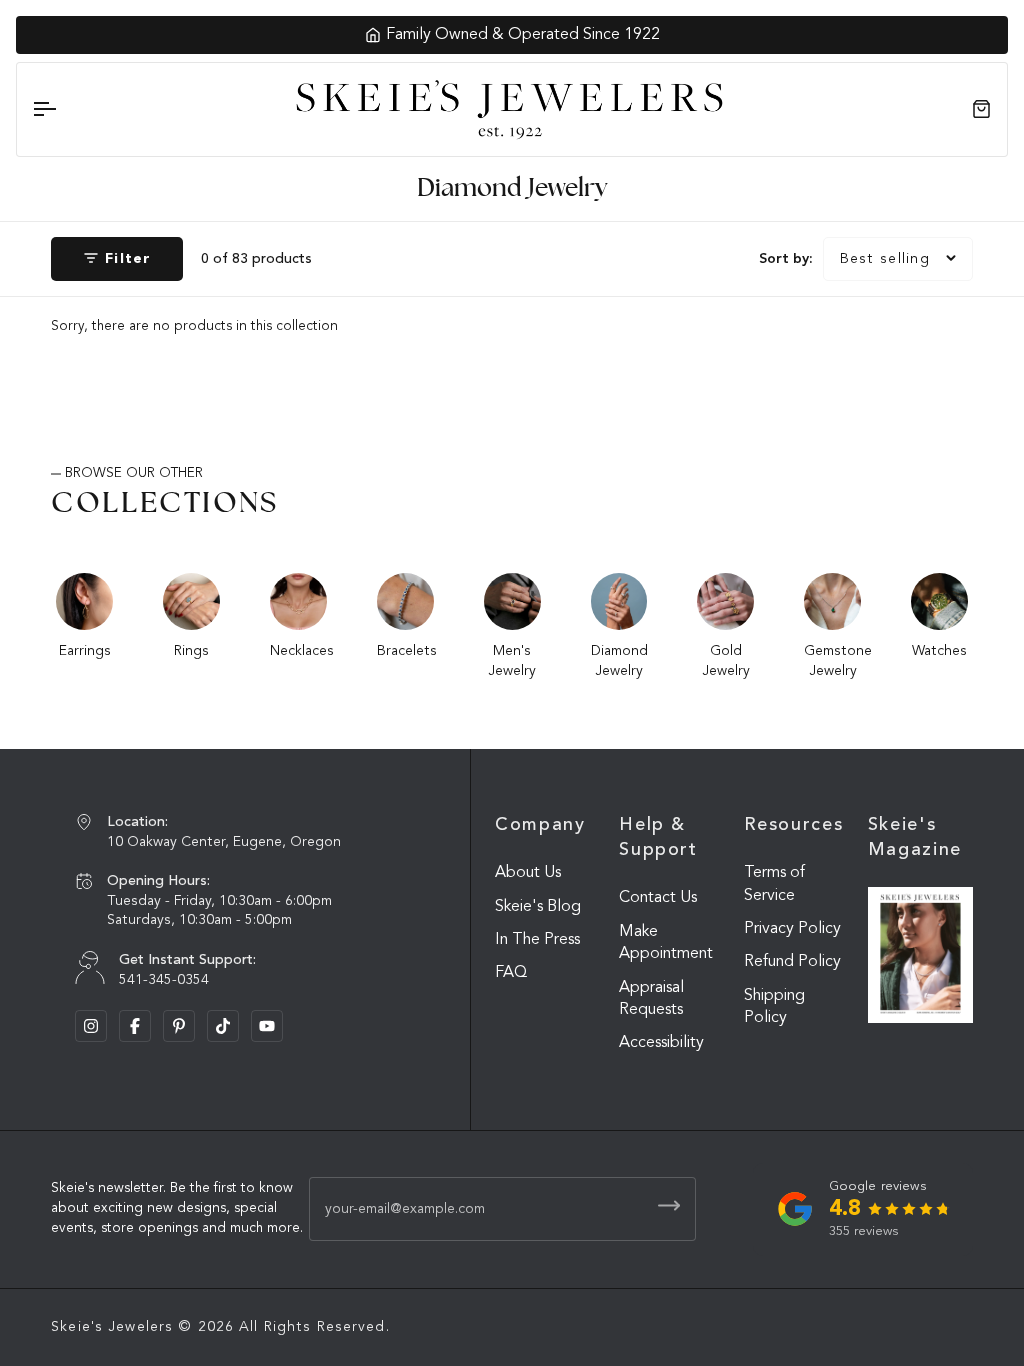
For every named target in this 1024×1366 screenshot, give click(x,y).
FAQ (511, 973)
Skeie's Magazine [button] (915, 837)
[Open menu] (62, 109)
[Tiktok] (223, 1026)
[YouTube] (267, 1026)
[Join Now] (669, 1205)
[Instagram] (91, 1026)
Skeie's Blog (538, 907)
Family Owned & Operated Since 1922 (523, 35)
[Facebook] (135, 1026)
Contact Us (658, 898)
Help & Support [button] (658, 837)
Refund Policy (792, 962)
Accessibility (661, 1043)
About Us (528, 873)
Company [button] (540, 825)
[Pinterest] (179, 1026)
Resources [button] (794, 825)
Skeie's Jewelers (112, 1327)
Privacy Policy (792, 929)
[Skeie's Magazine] (920, 955)
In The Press (537, 940)
